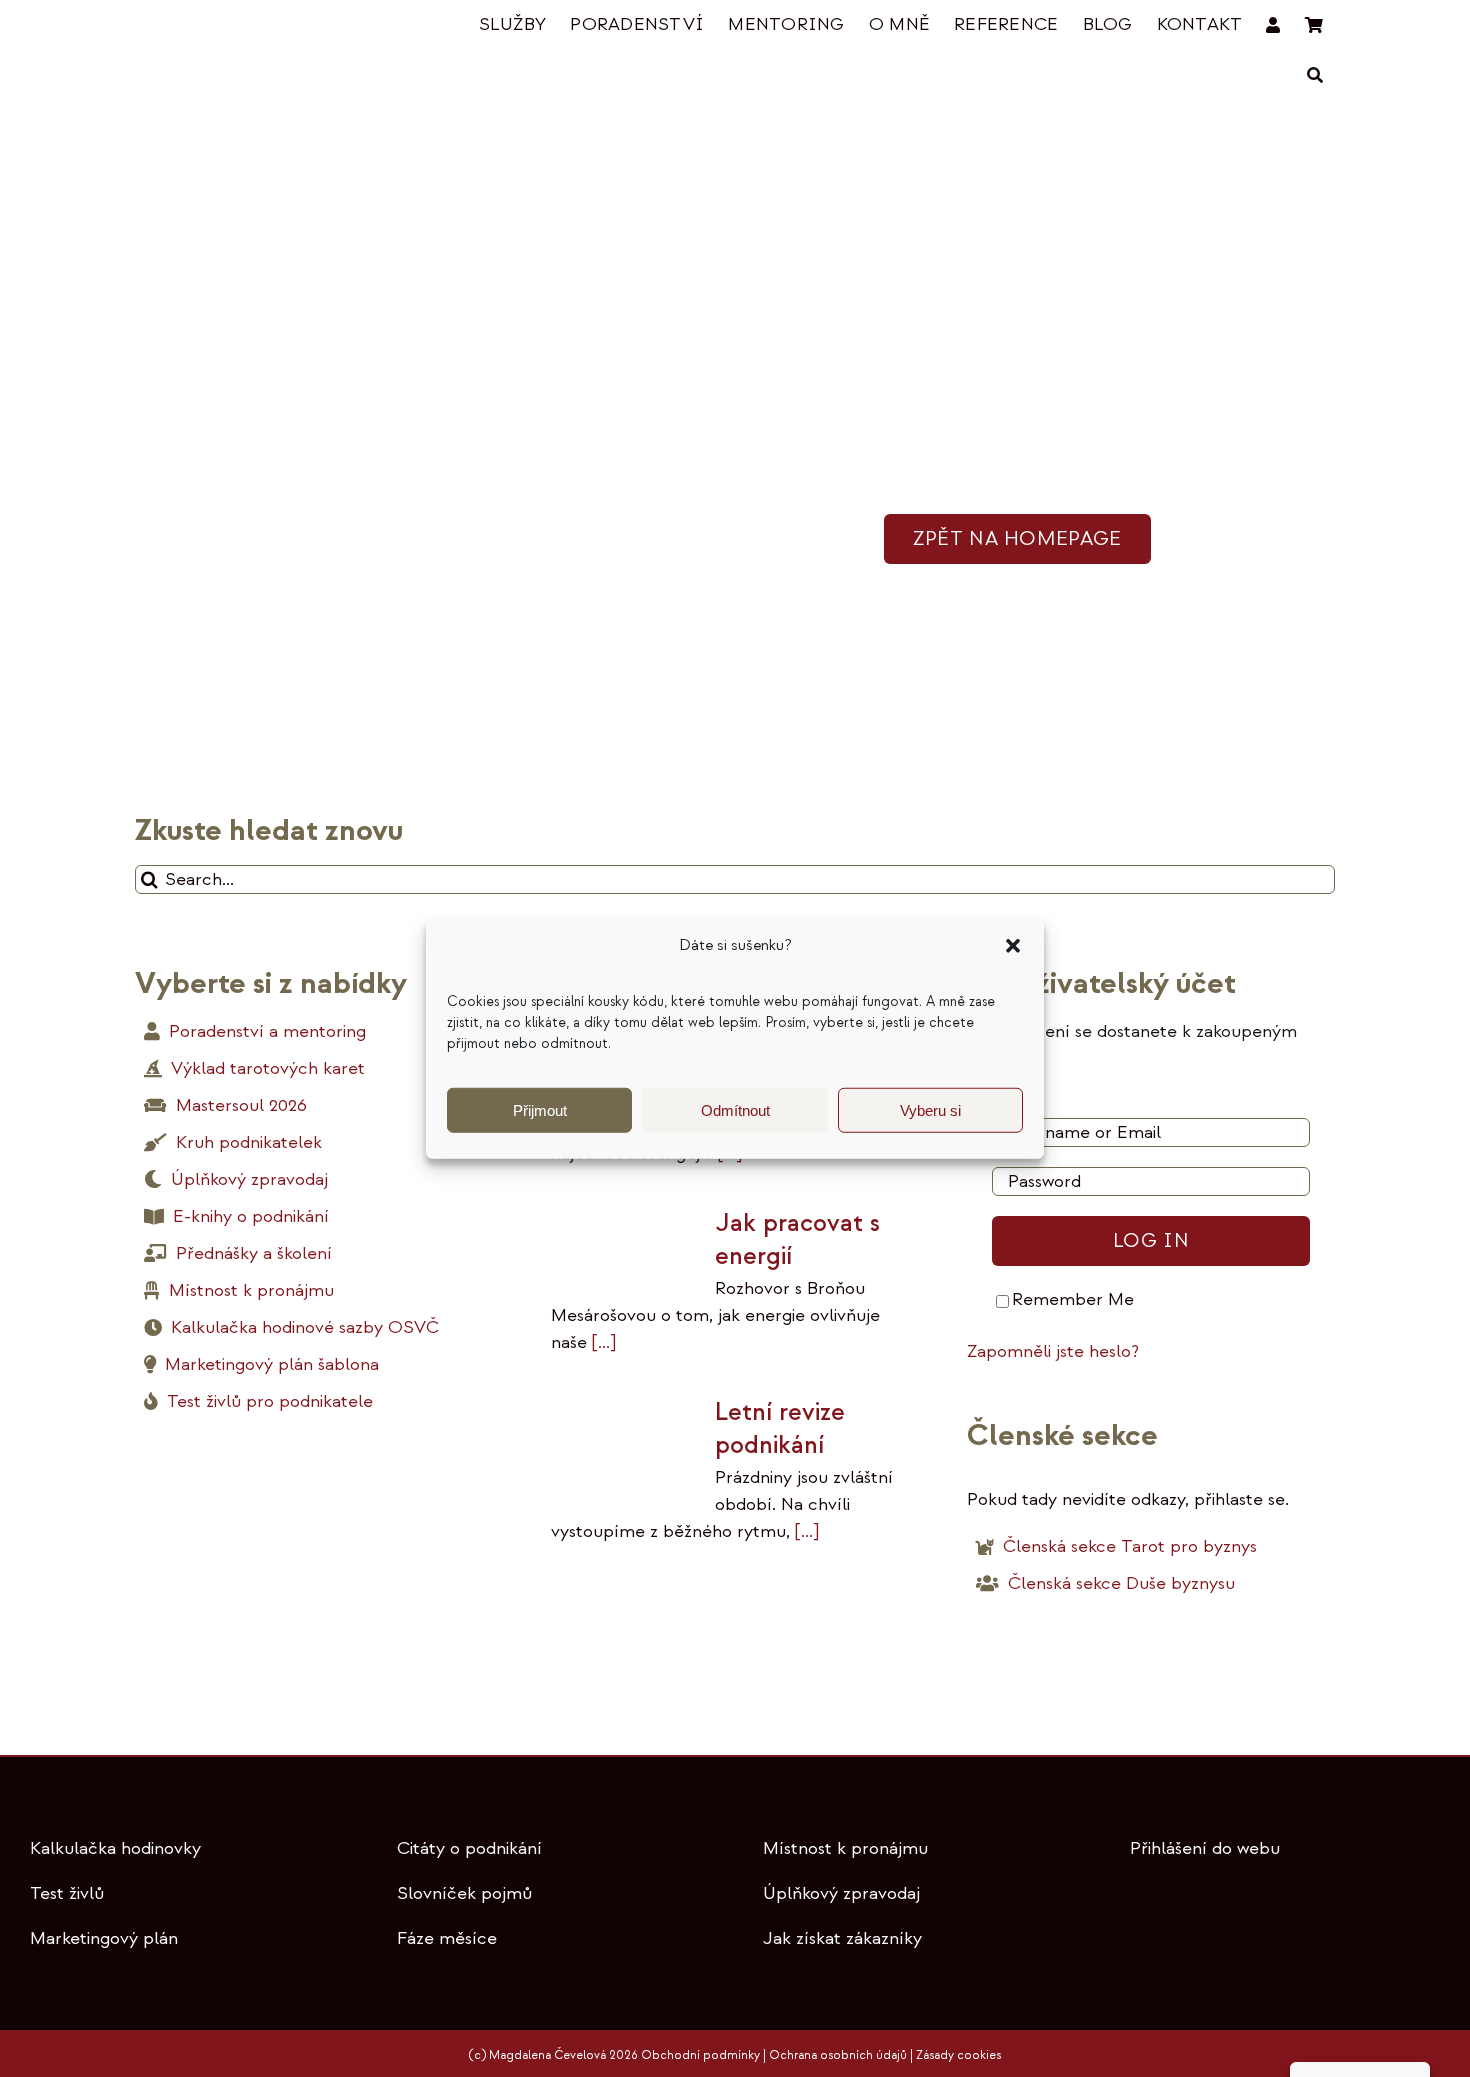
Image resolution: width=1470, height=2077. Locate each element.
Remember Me (1073, 1299)
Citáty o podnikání (469, 1848)
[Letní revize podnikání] (623, 1444)
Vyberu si (930, 1109)
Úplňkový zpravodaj (841, 1893)
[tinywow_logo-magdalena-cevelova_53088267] (235, 26)
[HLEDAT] (1315, 75)
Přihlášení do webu (1205, 1848)
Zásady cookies (958, 2055)
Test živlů (67, 1893)
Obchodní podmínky (700, 2055)
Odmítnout (735, 1109)
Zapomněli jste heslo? (1053, 1351)
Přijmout (540, 1109)
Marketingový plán (104, 1938)
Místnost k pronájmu (845, 1848)
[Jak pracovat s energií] (623, 1247)
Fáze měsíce (447, 1938)
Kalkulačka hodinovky (115, 1848)
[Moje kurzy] (1273, 25)
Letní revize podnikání (780, 1428)
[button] (1013, 946)
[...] (601, 1342)
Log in (1151, 1240)
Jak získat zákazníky (842, 1938)
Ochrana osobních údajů (838, 2055)
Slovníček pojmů (464, 1893)
